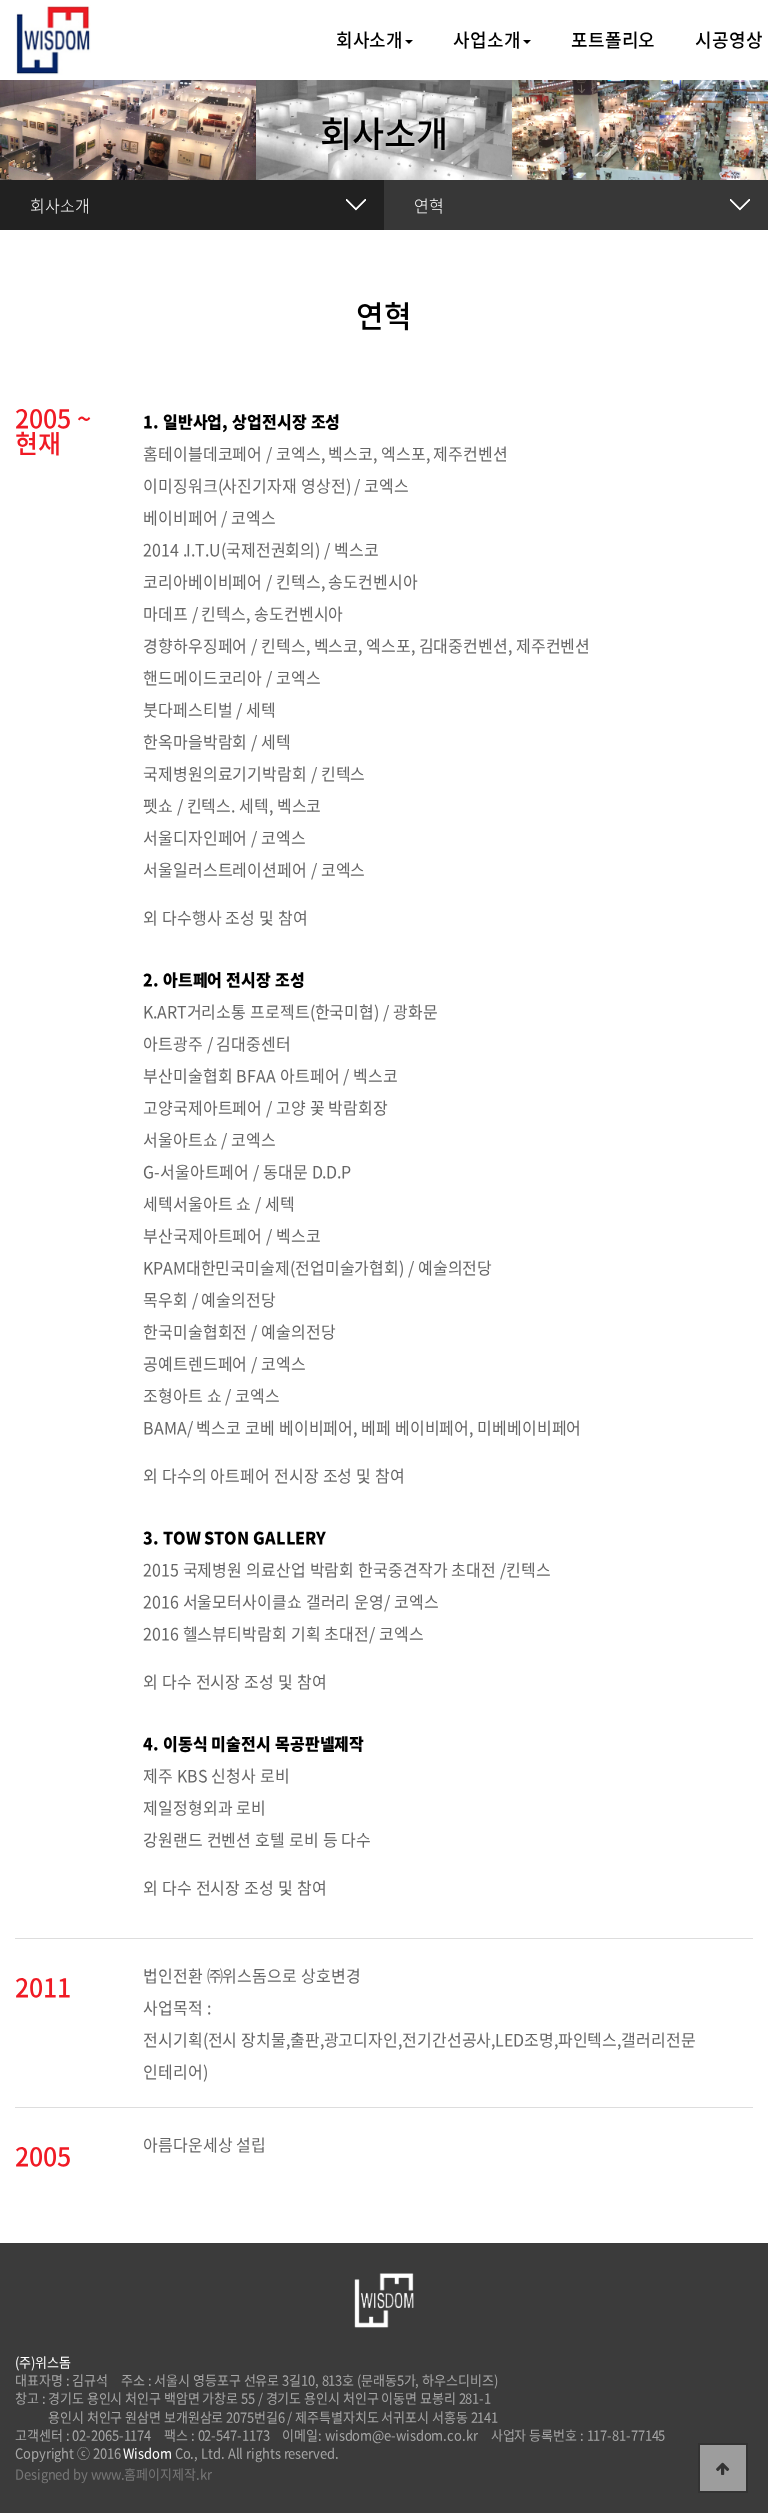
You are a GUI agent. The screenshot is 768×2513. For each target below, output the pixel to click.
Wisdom (147, 2452)
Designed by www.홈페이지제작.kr (113, 2474)
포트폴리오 (613, 39)
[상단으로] (723, 2468)
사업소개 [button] (487, 39)
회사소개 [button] (370, 39)
